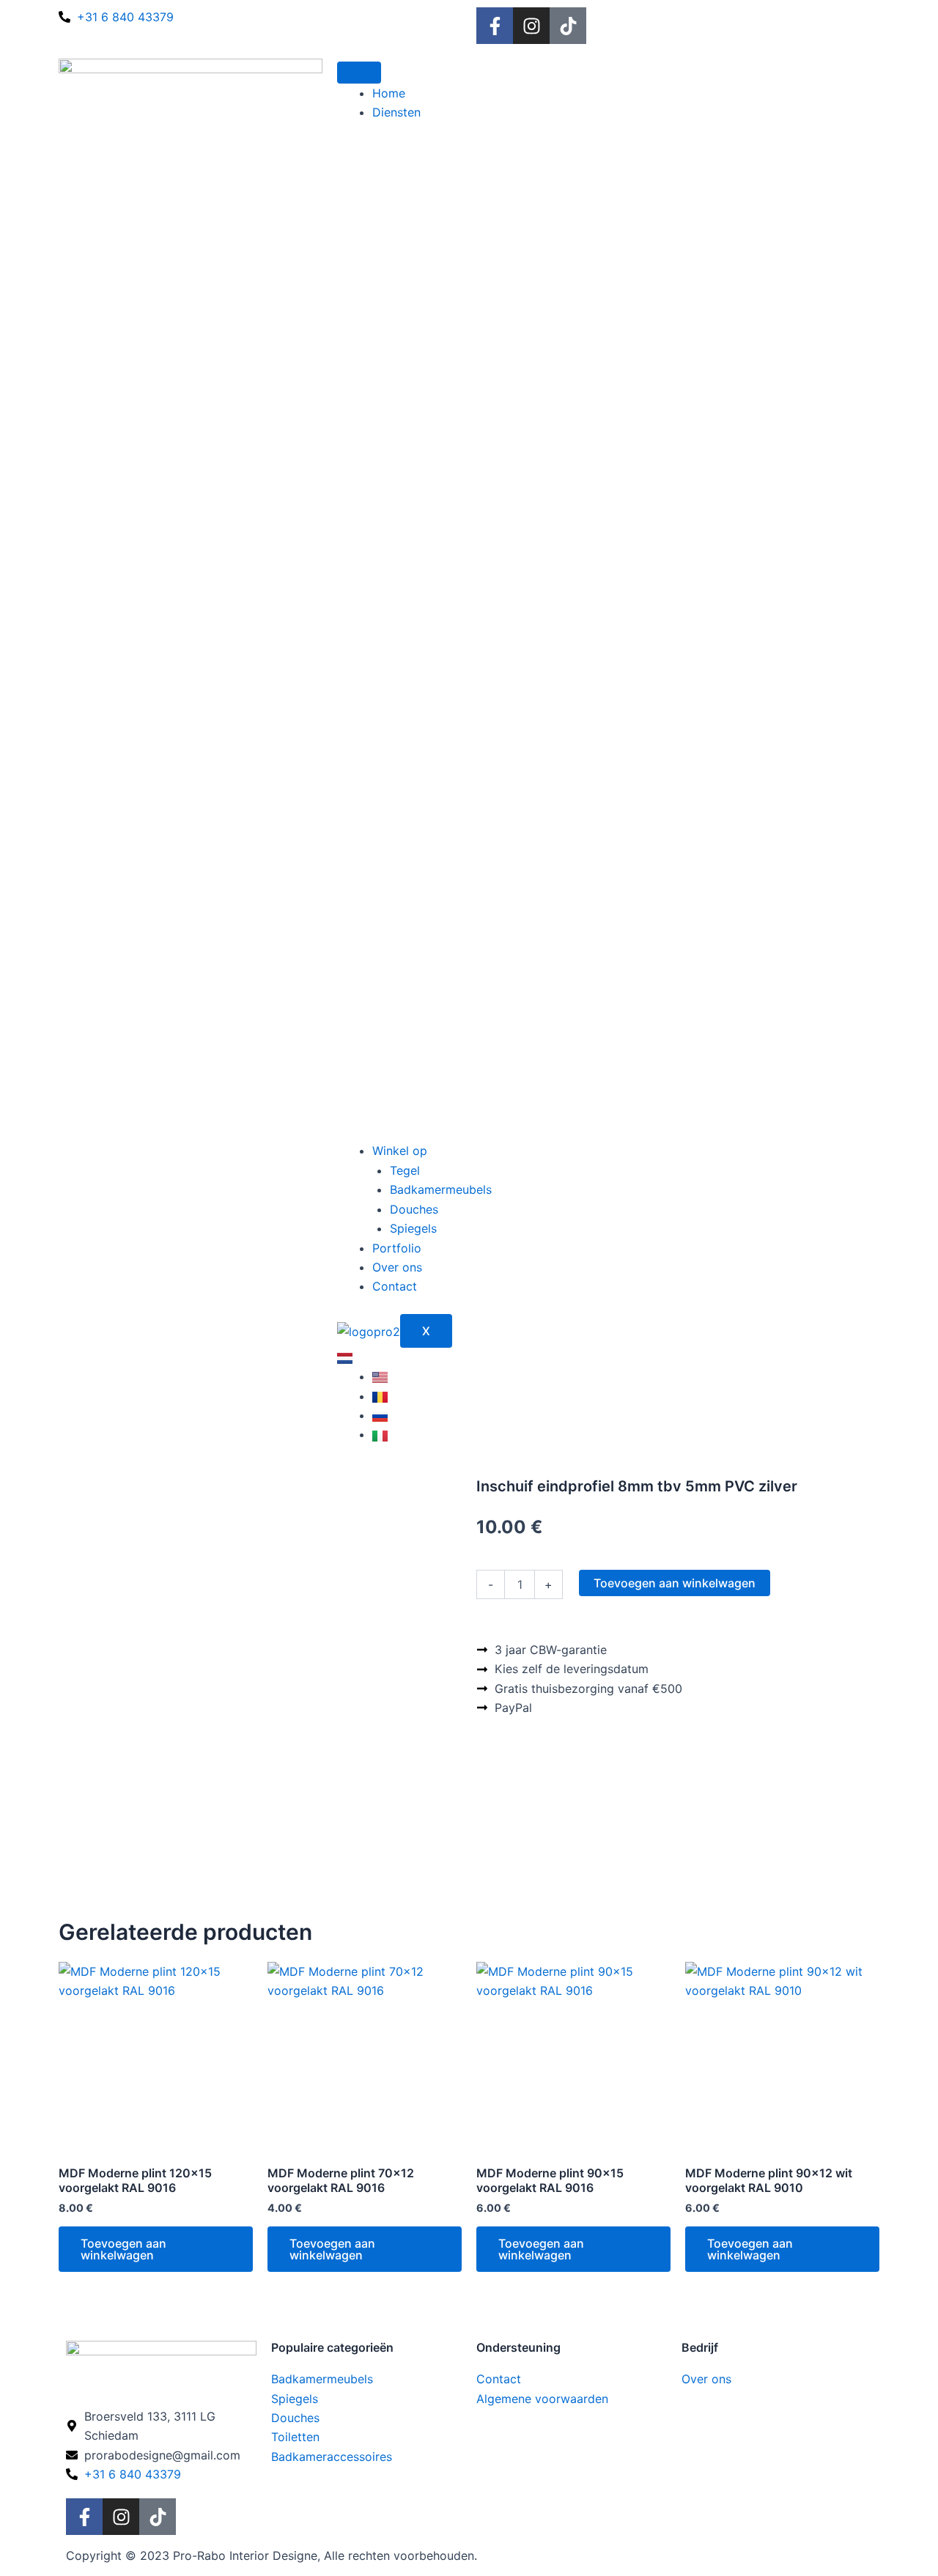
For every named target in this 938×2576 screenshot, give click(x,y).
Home (389, 93)
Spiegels (413, 1228)
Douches (414, 1209)
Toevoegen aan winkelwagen (675, 1583)
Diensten (396, 112)
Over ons (397, 1267)
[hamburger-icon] (359, 73)
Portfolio (397, 1248)
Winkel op (400, 1151)
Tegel (405, 1170)
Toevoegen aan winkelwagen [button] (123, 2249)
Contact (395, 1286)
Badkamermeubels (441, 1189)
